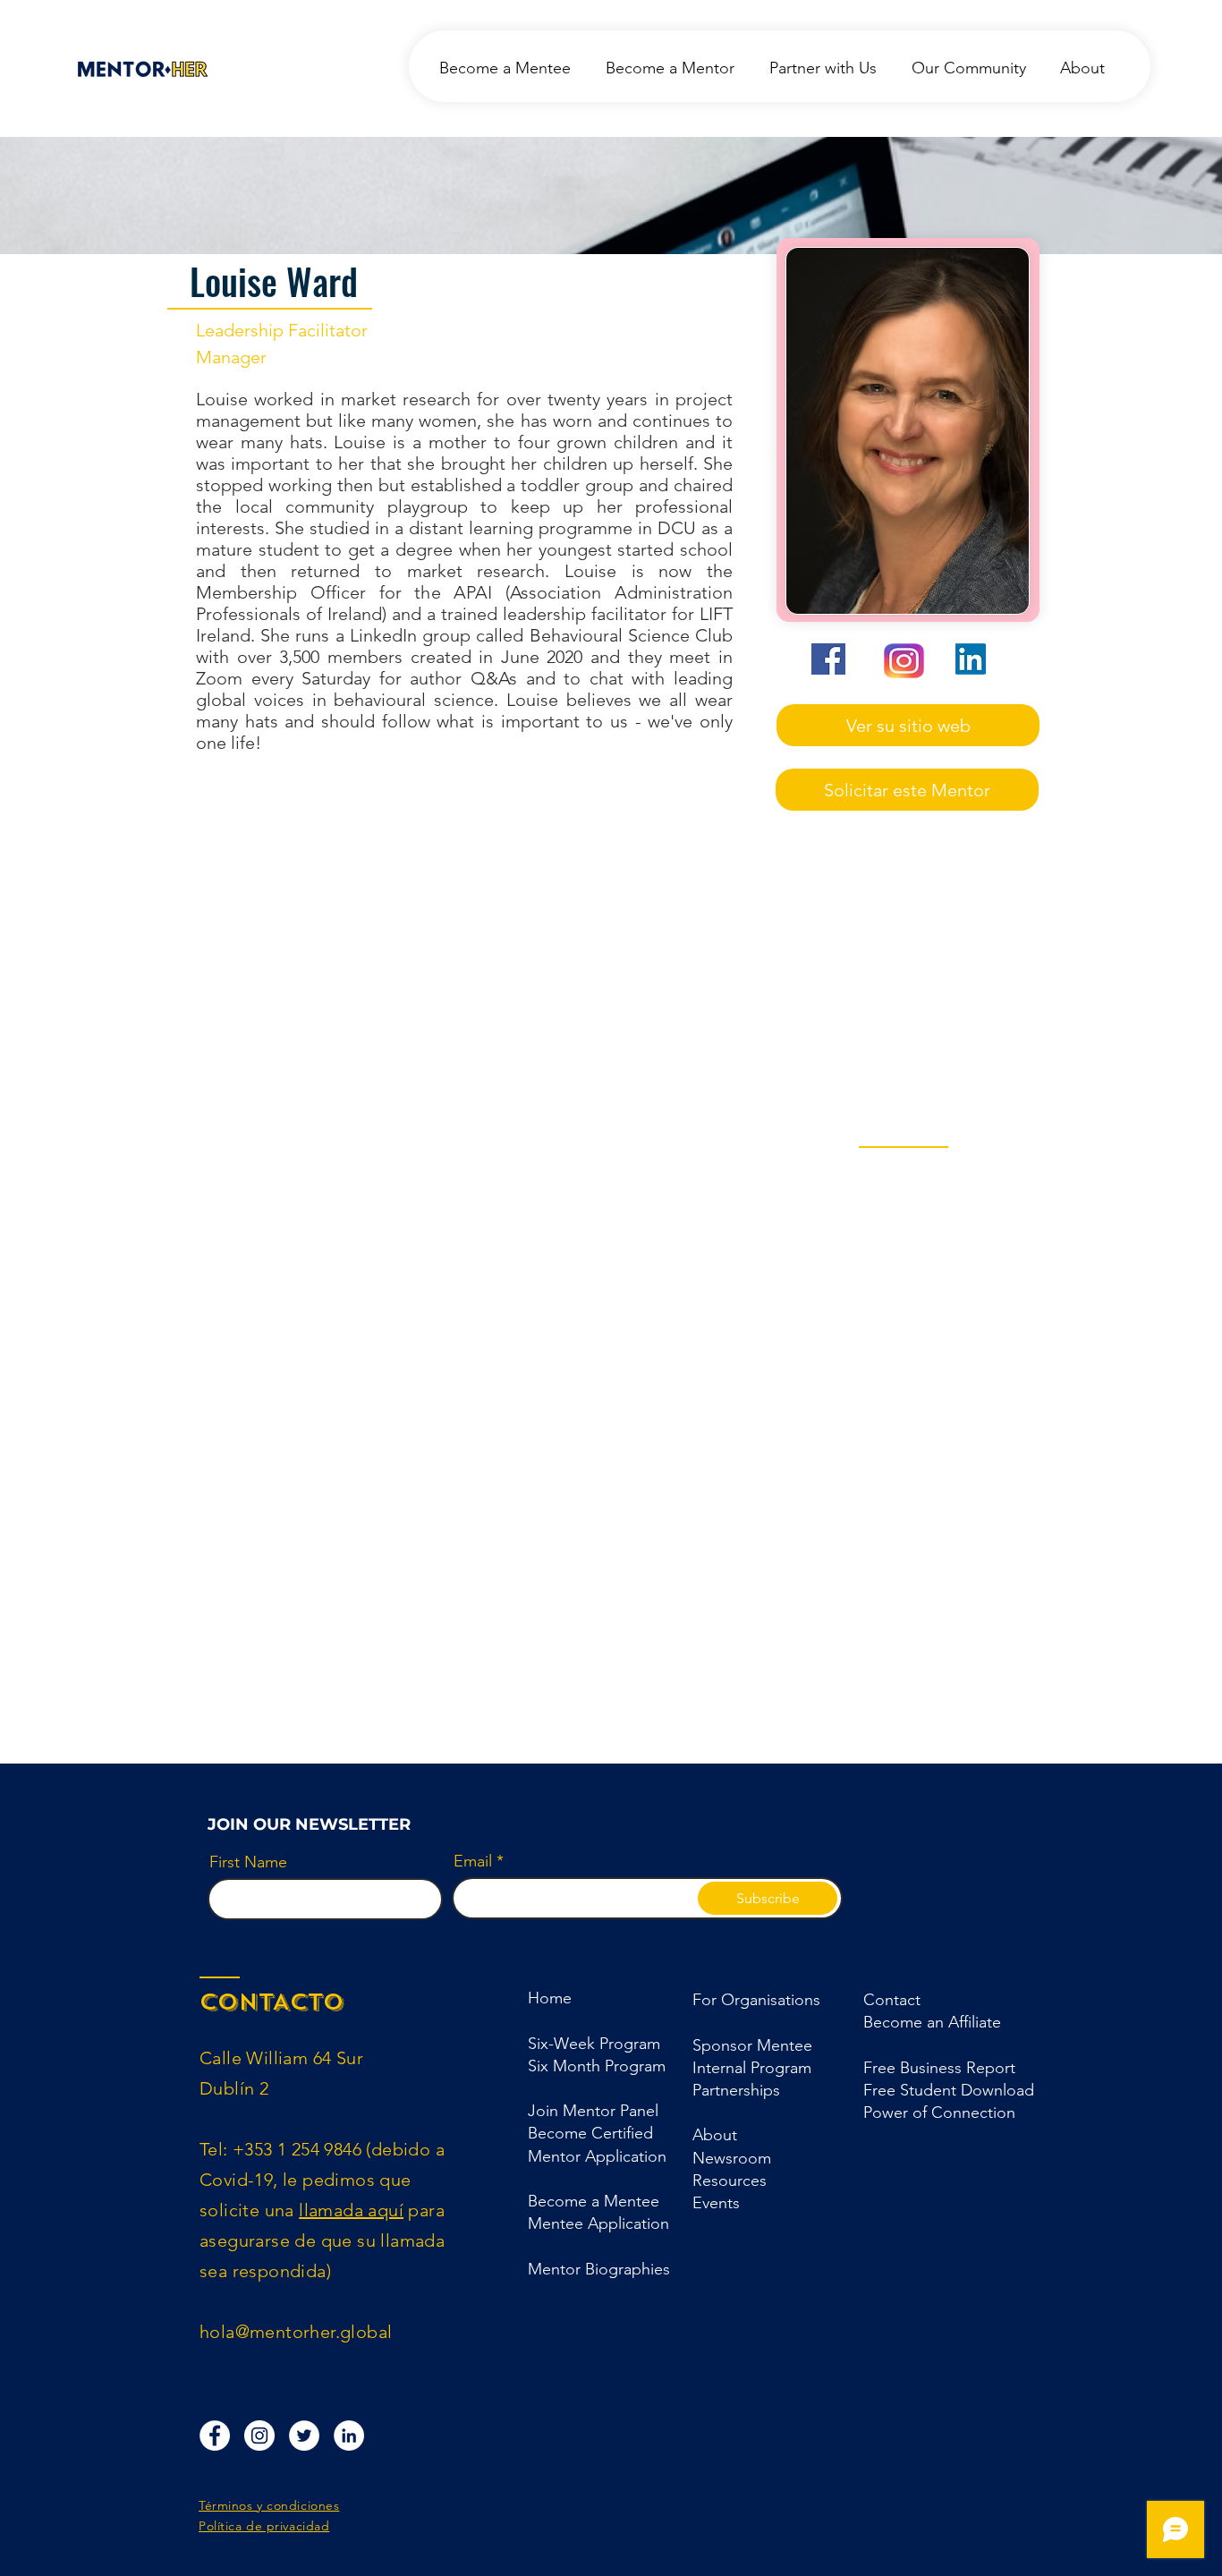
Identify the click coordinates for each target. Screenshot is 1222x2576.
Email (473, 1861)
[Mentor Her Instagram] (259, 2436)
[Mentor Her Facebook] (215, 2436)
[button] (736, 2090)
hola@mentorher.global (296, 2332)
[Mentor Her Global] (304, 2436)
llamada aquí (351, 2210)
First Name (248, 1862)
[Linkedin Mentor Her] (349, 2436)
